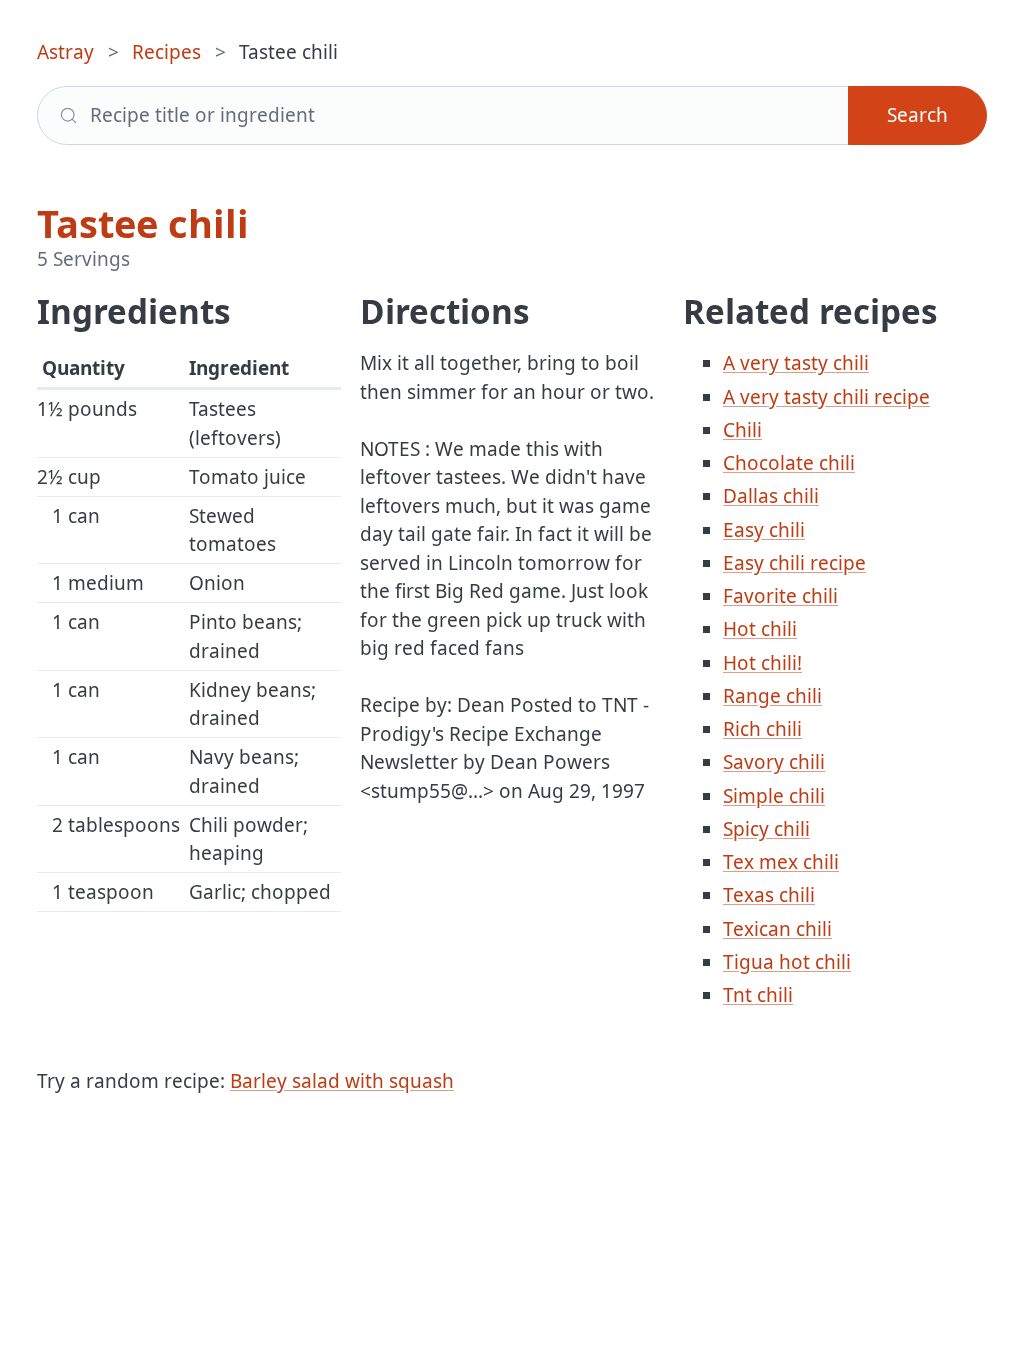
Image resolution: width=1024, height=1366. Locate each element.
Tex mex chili (781, 862)
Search (917, 115)
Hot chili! (762, 663)
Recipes (166, 52)
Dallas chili (771, 496)
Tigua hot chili (787, 962)
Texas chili (769, 895)
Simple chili (774, 796)
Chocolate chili (789, 463)
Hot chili (760, 629)
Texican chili (777, 929)
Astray (65, 52)
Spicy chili (766, 829)
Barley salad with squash (342, 1081)
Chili (742, 430)
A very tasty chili (796, 363)
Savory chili (774, 762)
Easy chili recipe (794, 563)
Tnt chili (758, 995)
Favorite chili (780, 596)
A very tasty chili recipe (826, 397)
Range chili (772, 696)
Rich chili (762, 729)
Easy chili (764, 530)
